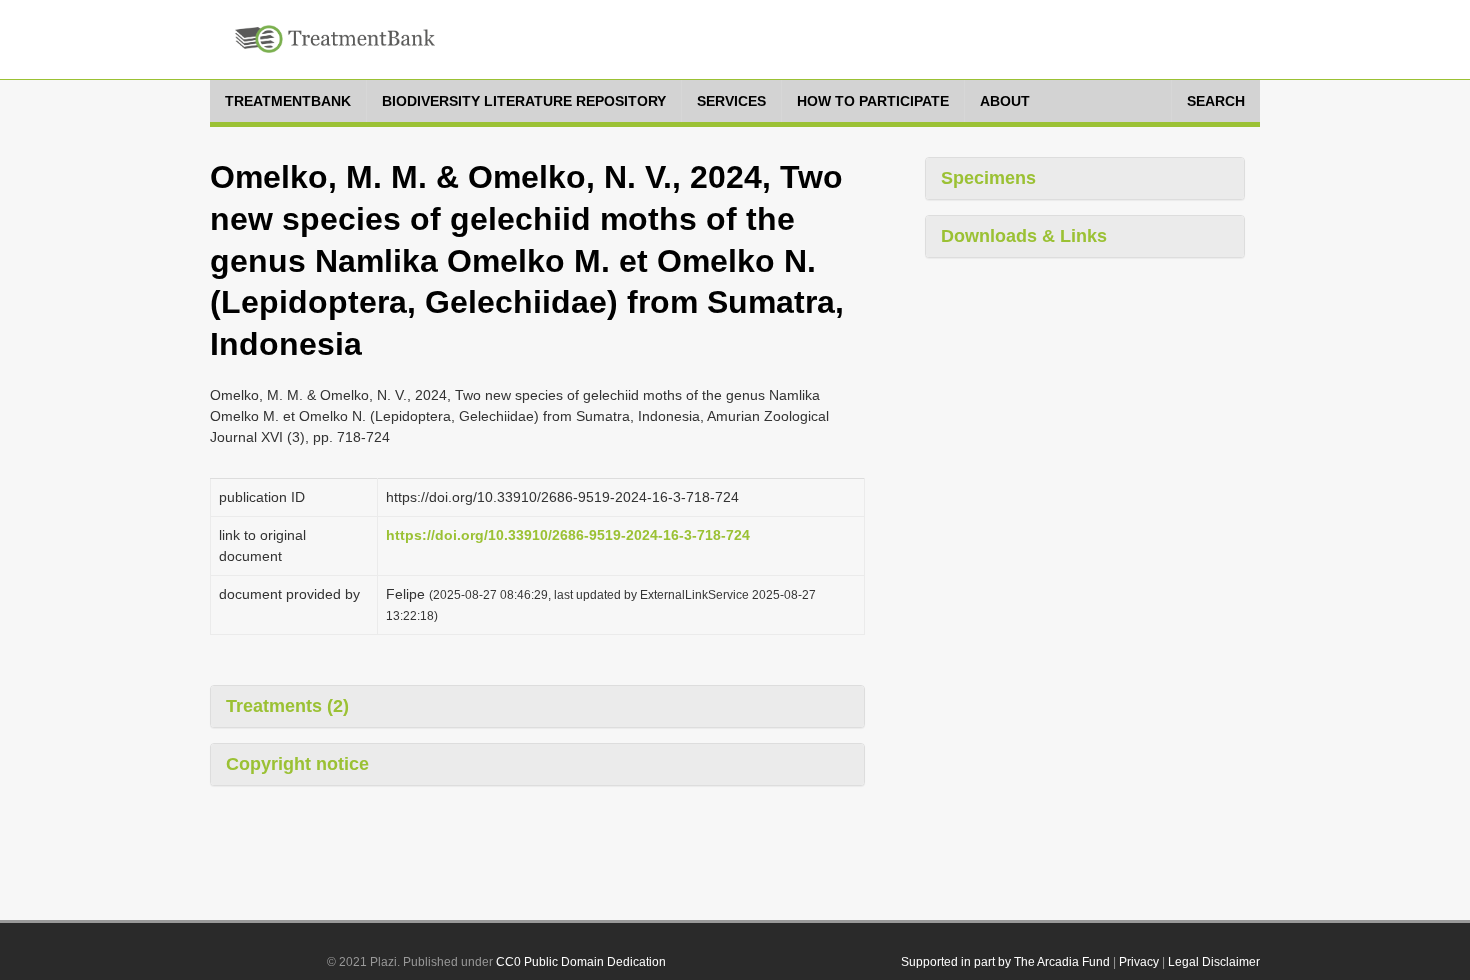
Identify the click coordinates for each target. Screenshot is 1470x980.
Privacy (1139, 962)
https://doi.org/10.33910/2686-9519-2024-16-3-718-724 (568, 535)
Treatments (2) (287, 706)
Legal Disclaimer (1214, 962)
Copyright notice (297, 764)
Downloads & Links (1024, 236)
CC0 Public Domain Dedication (581, 962)
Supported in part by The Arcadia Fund (1005, 962)
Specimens (988, 178)
